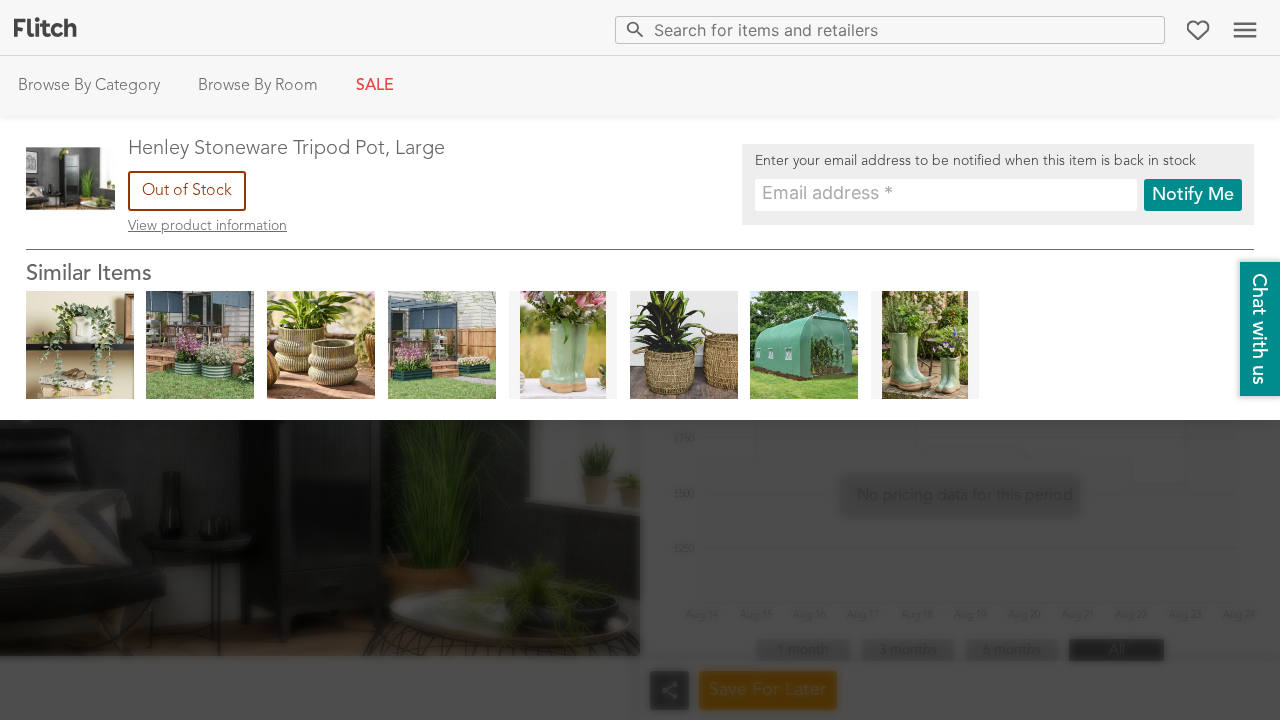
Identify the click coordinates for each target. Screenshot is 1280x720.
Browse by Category (89, 86)
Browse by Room (258, 86)
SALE (375, 86)
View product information (207, 226)
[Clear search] (1145, 29)
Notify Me (1193, 195)
